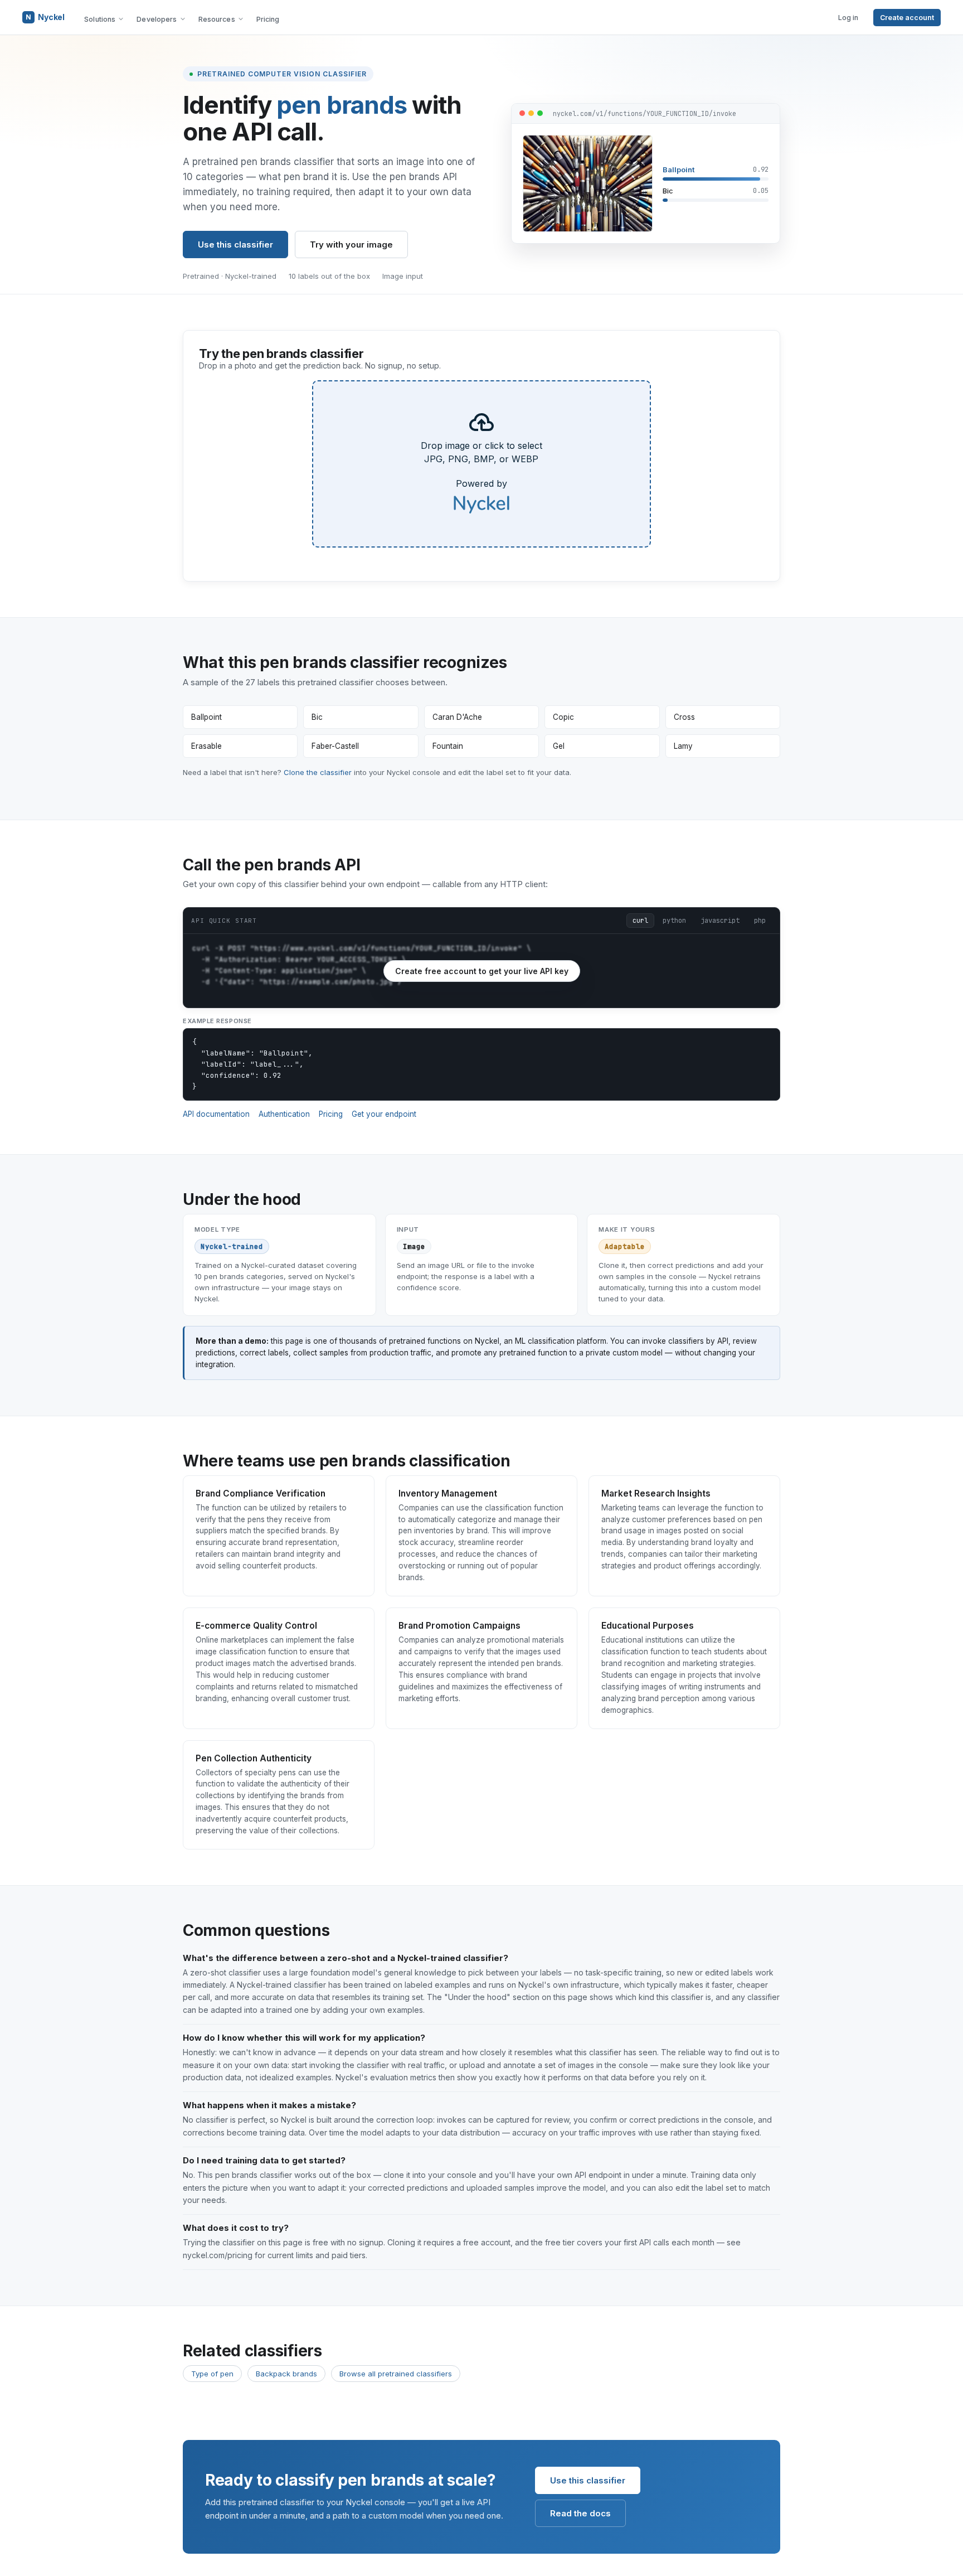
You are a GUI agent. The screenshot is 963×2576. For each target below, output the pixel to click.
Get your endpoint (384, 1114)
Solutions (100, 19)
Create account (907, 18)
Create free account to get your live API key (482, 971)
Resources (217, 19)
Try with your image (351, 244)
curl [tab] (640, 921)
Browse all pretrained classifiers (396, 2374)
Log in (848, 18)
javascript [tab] (720, 921)
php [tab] (760, 921)
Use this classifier (235, 244)
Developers (157, 19)
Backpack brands (286, 2374)
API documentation (216, 1114)
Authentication (284, 1114)
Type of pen (212, 2374)
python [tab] (674, 921)
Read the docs (580, 2513)
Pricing (268, 19)
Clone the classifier (318, 772)
